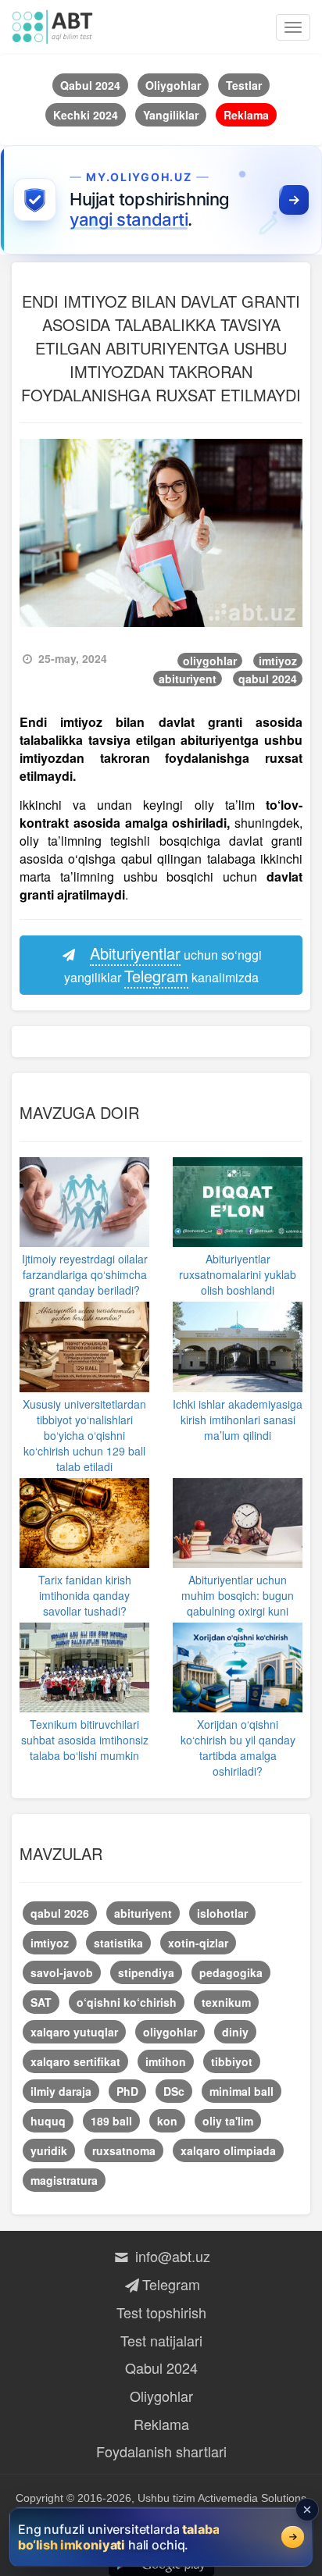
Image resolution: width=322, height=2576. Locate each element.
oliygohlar (210, 661)
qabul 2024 (268, 679)
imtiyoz (278, 661)
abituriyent (188, 679)
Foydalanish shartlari (161, 2451)
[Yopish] (307, 2510)
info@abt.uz (171, 2256)
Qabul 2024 (161, 2368)
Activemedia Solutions (252, 2498)
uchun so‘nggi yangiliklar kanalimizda (163, 964)
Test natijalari (161, 2340)
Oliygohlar (161, 2396)
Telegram (171, 2284)
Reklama (161, 2424)
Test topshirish (161, 2312)
